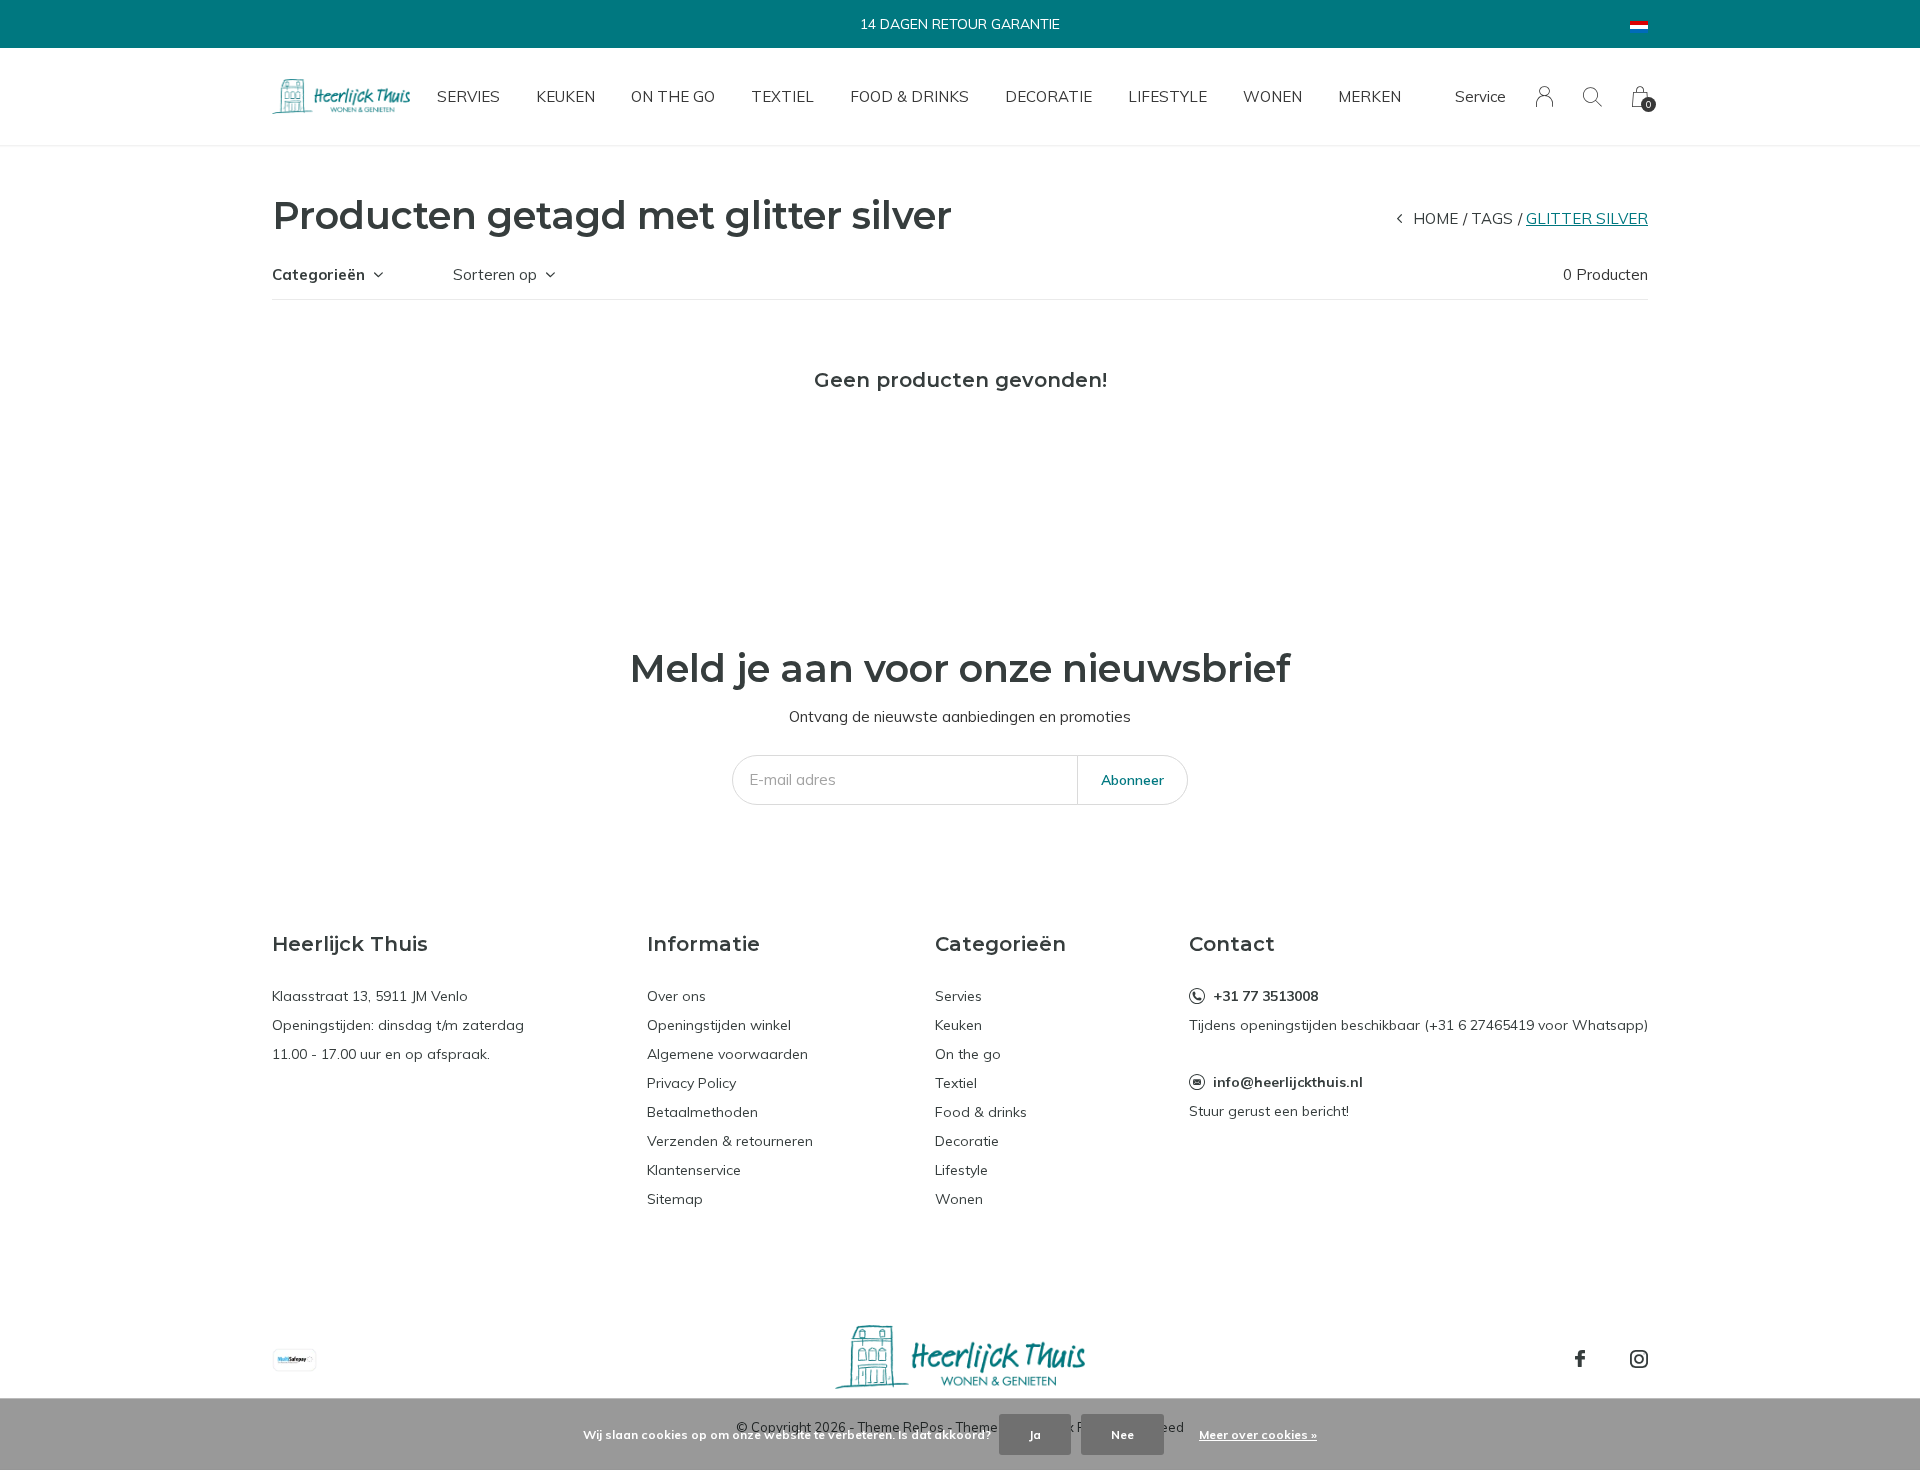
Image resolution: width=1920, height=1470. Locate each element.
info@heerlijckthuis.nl (1288, 1082)
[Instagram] (1639, 1359)
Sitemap (675, 1199)
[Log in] (1544, 96)
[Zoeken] (1592, 96)
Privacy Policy (691, 1083)
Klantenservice (694, 1170)
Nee (1122, 1434)
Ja (1035, 1434)
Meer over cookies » (1258, 1434)
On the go (673, 96)
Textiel (782, 96)
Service (1480, 96)
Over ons (676, 996)
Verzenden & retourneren (730, 1141)
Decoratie (1048, 96)
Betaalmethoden (702, 1112)
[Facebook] (1580, 1359)
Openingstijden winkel (719, 1025)
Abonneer (1132, 780)
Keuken (565, 96)
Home (1435, 218)
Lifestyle (1167, 96)
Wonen (1272, 96)
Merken (1369, 96)
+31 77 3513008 (1265, 996)
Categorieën (318, 274)
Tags (1492, 218)
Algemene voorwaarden (727, 1054)
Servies (468, 96)
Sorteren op (495, 274)
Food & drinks (909, 96)
